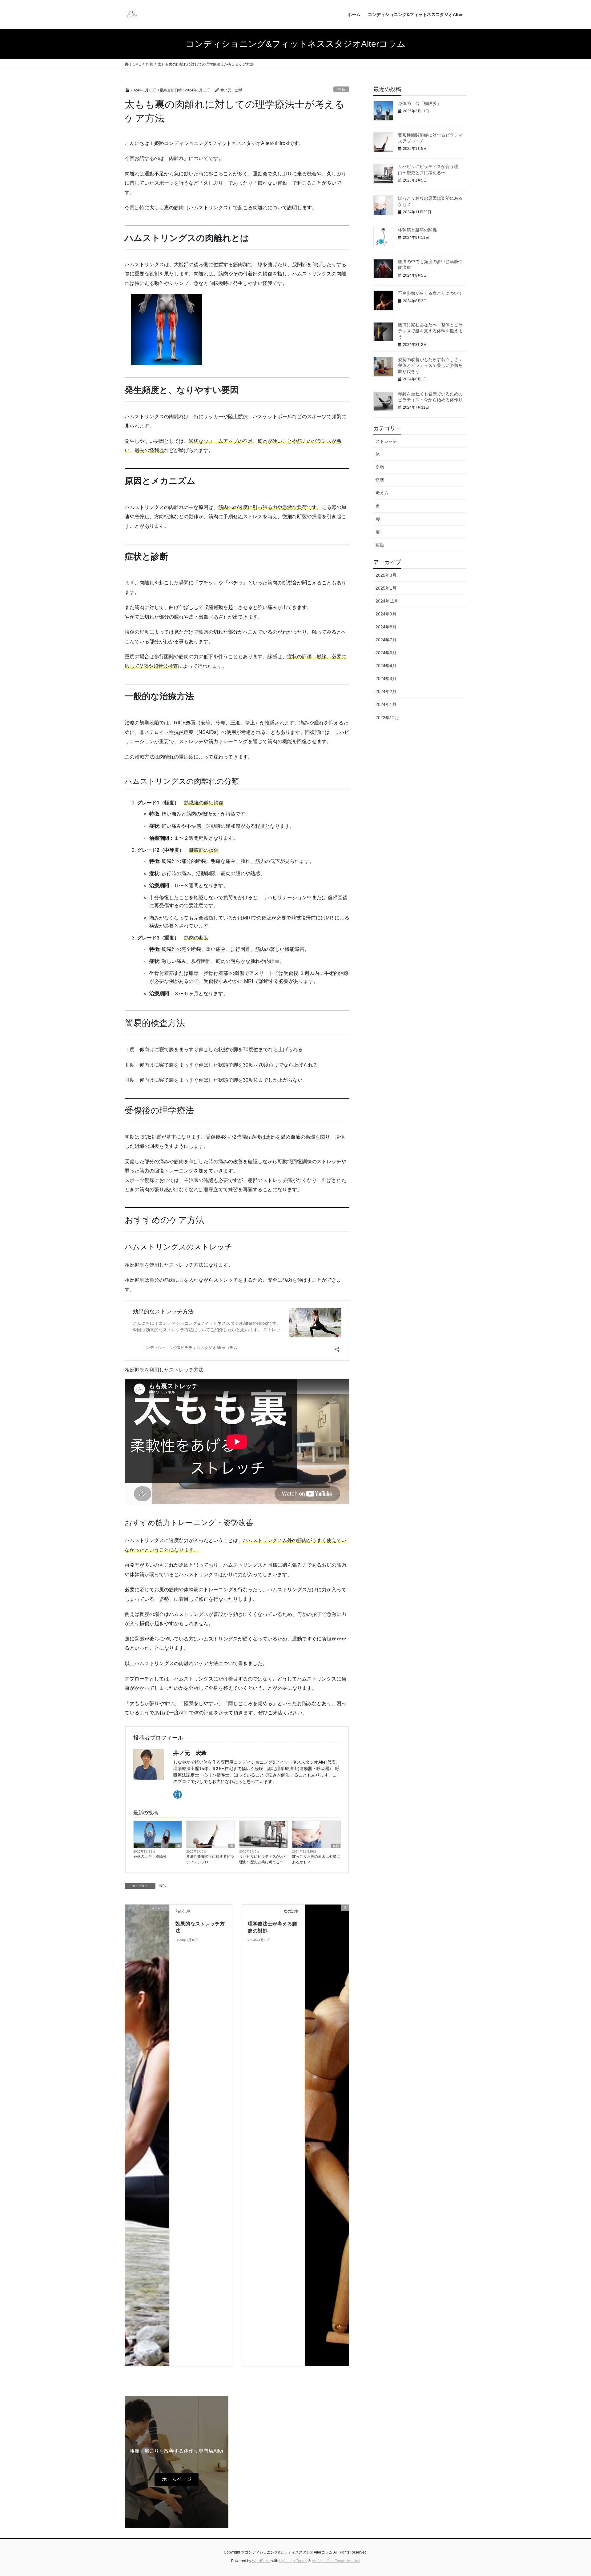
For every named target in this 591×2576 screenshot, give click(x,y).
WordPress (261, 2561)
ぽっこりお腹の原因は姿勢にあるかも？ (316, 1859)
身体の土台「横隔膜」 (152, 1857)
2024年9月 (386, 614)
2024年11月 (387, 601)
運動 (380, 545)
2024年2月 (386, 691)
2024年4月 (386, 666)
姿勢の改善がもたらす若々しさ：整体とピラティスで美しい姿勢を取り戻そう (430, 365)
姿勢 (336, 1846)
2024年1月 (386, 704)
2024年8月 (386, 627)
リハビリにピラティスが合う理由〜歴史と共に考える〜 (263, 1859)
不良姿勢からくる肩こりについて (430, 293)
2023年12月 (387, 718)
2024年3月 (386, 679)
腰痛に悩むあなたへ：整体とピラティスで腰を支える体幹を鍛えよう (430, 331)
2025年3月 (386, 575)
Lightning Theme (293, 2561)
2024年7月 (386, 640)
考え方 (382, 493)
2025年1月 (386, 588)
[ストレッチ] (147, 2135)
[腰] (327, 2135)
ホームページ (177, 2479)
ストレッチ (386, 441)
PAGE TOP (572, 2493)
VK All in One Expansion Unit (336, 2561)
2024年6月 (386, 653)
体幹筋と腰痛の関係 (417, 230)
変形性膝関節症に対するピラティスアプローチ (210, 1859)
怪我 (341, 89)
